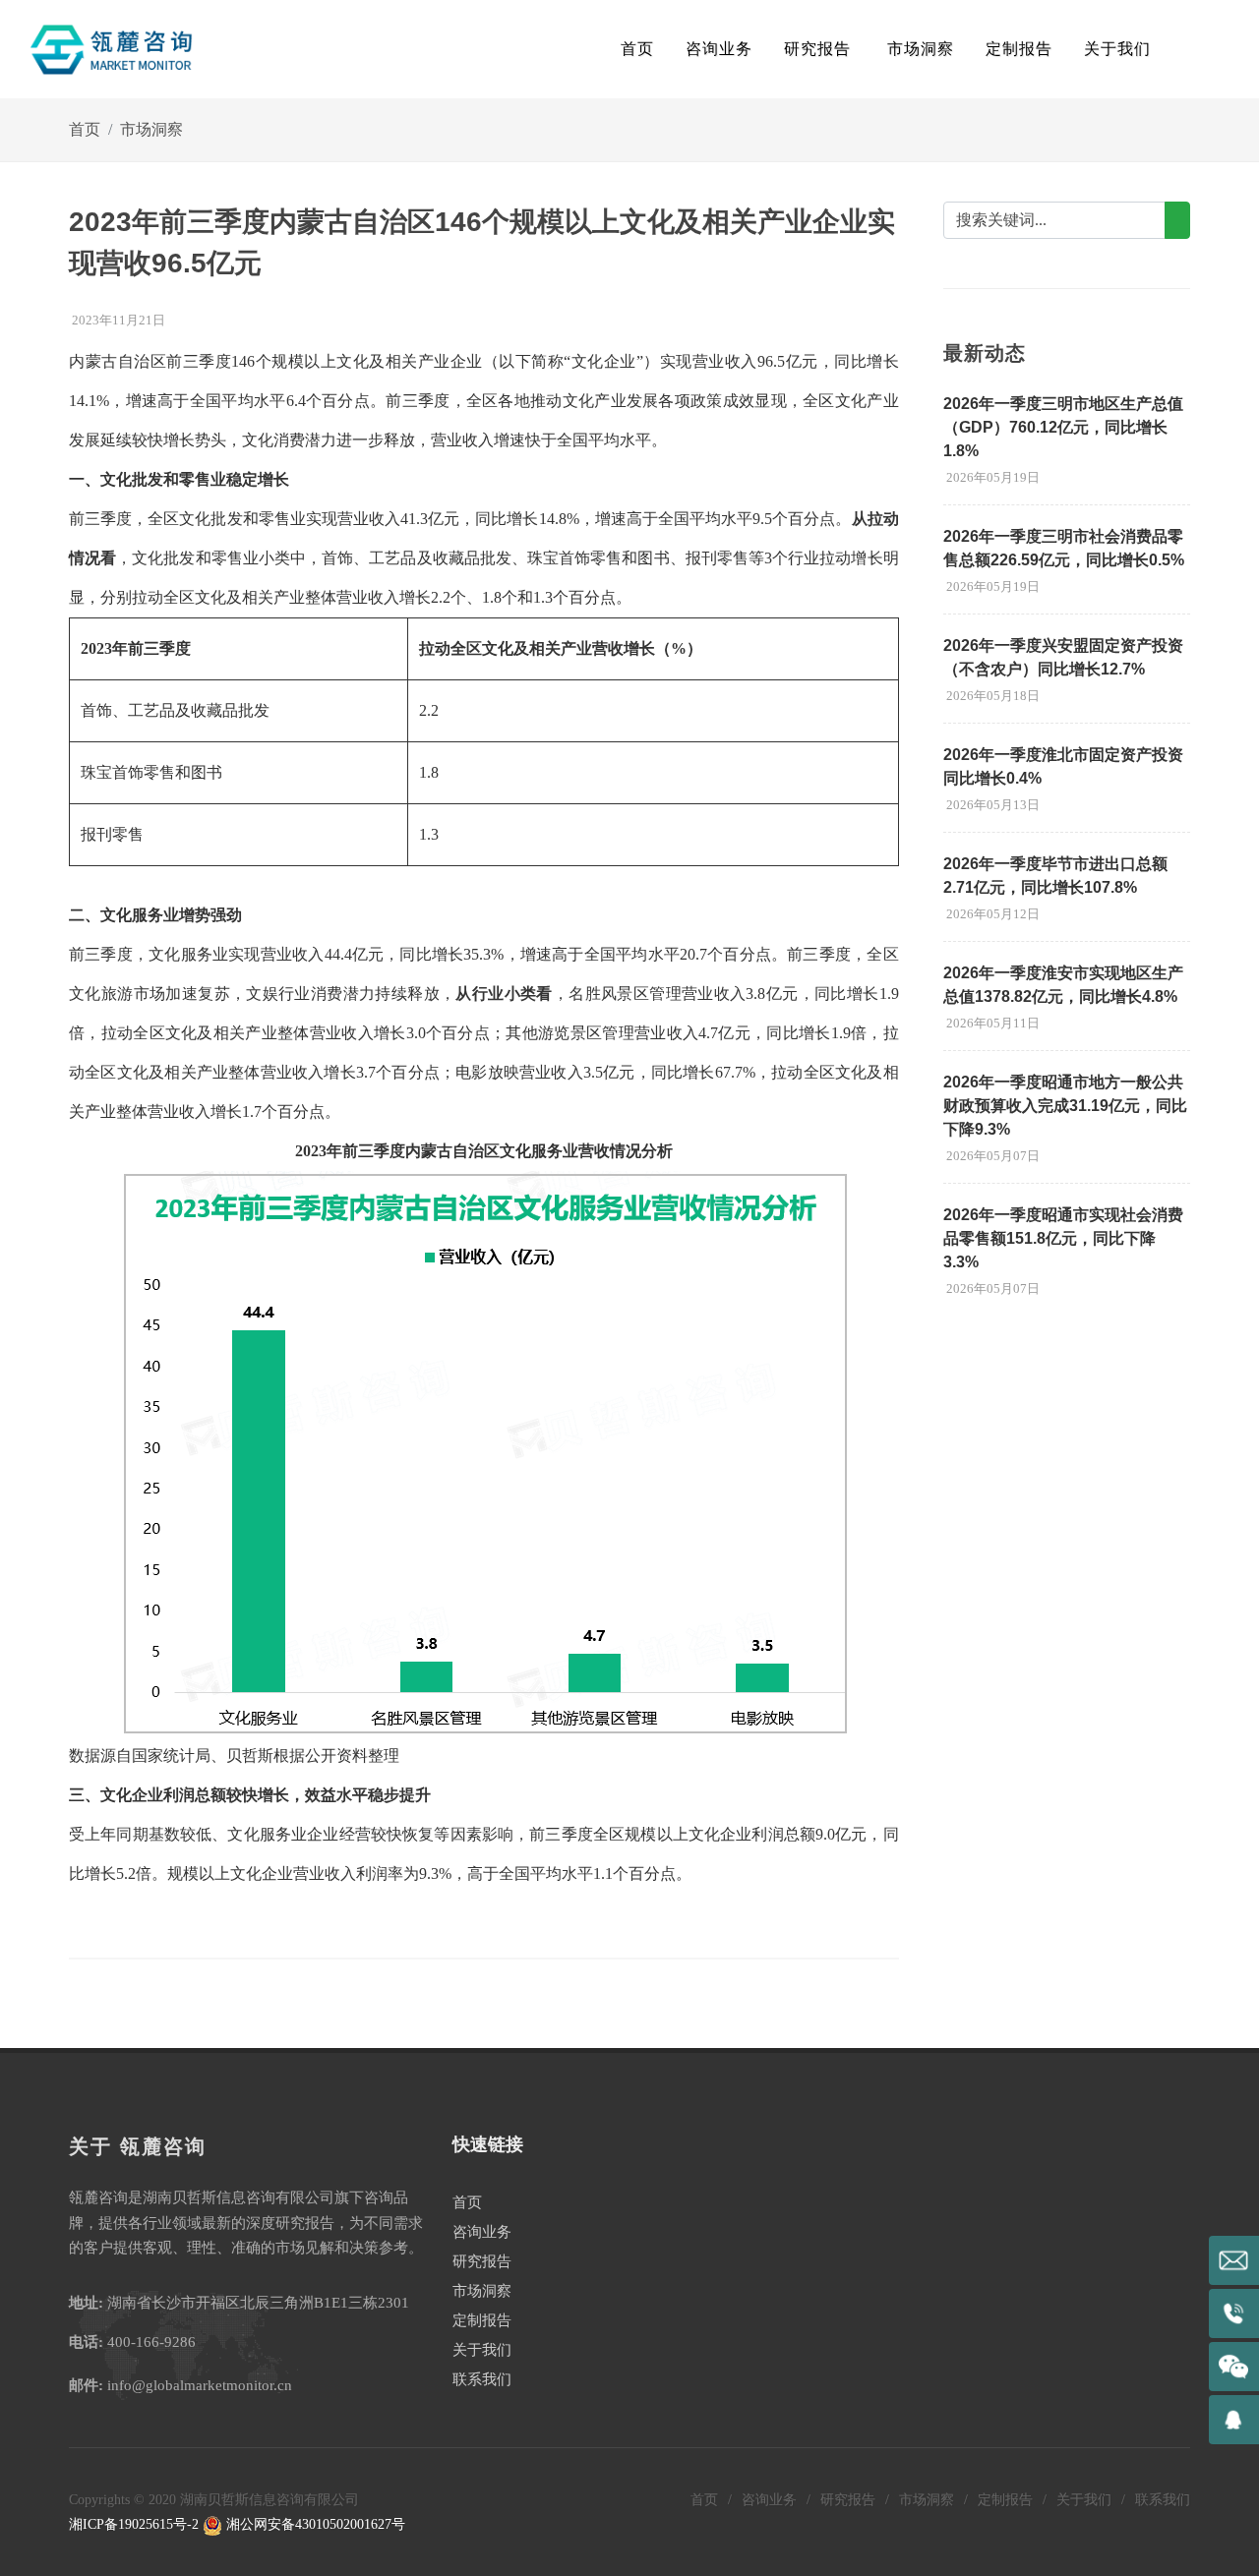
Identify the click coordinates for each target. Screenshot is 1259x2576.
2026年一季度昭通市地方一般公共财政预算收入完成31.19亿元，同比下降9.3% (1065, 1106)
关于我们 (482, 2350)
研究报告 (482, 2261)
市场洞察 (151, 129)
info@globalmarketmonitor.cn (200, 2385)
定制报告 (482, 2320)
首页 (637, 49)
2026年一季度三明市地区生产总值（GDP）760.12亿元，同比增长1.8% (1063, 427)
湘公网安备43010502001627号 (314, 2524)
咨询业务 (482, 2232)
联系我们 (482, 2379)
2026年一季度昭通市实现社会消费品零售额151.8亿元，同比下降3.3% (1063, 1238)
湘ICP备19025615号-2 (134, 2524)
